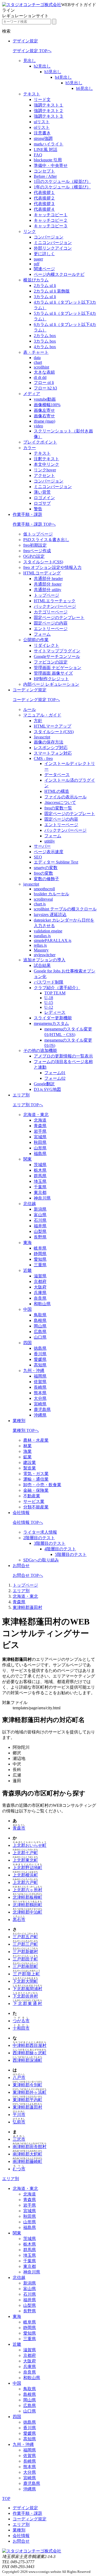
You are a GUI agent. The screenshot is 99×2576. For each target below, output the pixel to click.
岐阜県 (40, 1248)
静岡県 (40, 1254)
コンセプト (44, 171)
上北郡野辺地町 (27, 1868)
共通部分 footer (48, 584)
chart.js (40, 904)
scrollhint (41, 367)
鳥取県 (40, 1315)
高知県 (40, 1365)
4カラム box (45, 347)
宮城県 (40, 1137)
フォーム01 (55, 1073)
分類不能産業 (36, 1507)
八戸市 (19, 2077)
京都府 (40, 1282)
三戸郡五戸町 (25, 1937)
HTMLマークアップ (53, 726)
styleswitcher (45, 955)
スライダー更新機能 (53, 1018)
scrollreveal (43, 899)
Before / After (45, 176)
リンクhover (45, 470)
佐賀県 (40, 1382)
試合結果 (42, 965)
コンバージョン (49, 237)
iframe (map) (44, 421)
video (38, 426)
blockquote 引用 (48, 160)
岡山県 (40, 1326)
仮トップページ (38, 534)
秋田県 (40, 1142)
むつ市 (19, 2169)
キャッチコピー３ (51, 226)
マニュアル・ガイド (42, 715)
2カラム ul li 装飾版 (52, 291)
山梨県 (40, 1231)
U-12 (49, 1007)
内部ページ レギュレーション (51, 684)
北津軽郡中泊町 (27, 1912)
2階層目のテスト (39, 1538)
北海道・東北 (36, 1115)
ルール (30, 709)
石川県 (40, 1220)
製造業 (30, 1468)
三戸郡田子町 (25, 1959)
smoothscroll (44, 889)
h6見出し (84, 88)
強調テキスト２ (49, 111)
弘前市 (19, 2122)
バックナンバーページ (55, 606)
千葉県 (40, 1187)
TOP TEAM (55, 993)
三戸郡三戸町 (25, 1944)
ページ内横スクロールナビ (59, 274)
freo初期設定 (35, 545)
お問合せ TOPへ (28, 1575)
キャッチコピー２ (51, 220)
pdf (37, 264)
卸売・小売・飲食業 (42, 1485)
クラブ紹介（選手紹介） (57, 988)
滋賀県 (40, 1276)
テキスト (32, 94)
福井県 (40, 1226)
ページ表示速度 (49, 852)
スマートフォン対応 (53, 753)
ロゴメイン (44, 498)
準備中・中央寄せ (51, 165)
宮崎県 (40, 1404)
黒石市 (19, 1920)
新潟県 (40, 1209)
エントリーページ (51, 629)
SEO (38, 857)
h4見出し (63, 77)
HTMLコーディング (42, 573)
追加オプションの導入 (44, 960)
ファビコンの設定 (51, 662)
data (37, 358)
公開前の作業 (36, 640)
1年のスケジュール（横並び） (62, 187)
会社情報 (21, 1513)
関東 (27, 1159)
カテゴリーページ (51, 612)
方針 (38, 721)
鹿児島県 (42, 1409)
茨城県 (40, 1165)
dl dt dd (40, 377)
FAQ (38, 155)
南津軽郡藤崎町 (27, 2161)
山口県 (40, 1337)
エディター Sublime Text (56, 862)
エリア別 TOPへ (28, 1105)
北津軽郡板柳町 (27, 1897)
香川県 (40, 1354)
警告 (38, 509)
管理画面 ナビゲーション (58, 668)
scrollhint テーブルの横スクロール (65, 909)
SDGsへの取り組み (41, 1560)
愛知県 (40, 1259)
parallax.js (42, 936)
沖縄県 (40, 1415)
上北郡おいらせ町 (30, 1845)
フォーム (42, 634)
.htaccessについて (60, 802)
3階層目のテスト (50, 1543)
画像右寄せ (44, 416)
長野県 (40, 1237)
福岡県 (40, 1376)
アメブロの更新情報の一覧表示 (63, 1056)
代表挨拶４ (44, 209)
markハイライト (49, 144)
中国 (27, 1309)
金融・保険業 (36, 1490)
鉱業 (27, 1457)
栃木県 (40, 1170)
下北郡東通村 (27, 2004)
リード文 (42, 99)
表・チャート (36, 352)
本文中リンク (46, 464)
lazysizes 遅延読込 (50, 915)
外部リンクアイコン (53, 248)
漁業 (27, 1451)
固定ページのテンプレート (59, 618)
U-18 (49, 998)
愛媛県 (40, 1359)
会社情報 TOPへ (28, 1522)
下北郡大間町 (25, 1981)
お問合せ (21, 1566)
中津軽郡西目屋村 (30, 2045)
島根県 (40, 1320)
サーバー (42, 846)
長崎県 (40, 1387)
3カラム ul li (45, 297)
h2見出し (42, 66)
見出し (30, 61)
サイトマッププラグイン (57, 651)
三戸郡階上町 (26, 1974)
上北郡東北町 (25, 1860)
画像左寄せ (44, 410)
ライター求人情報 (40, 1532)
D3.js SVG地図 (47, 1089)
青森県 (40, 1126)
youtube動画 (45, 399)
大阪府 (40, 1287)
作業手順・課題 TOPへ (34, 524)
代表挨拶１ (44, 192)
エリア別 (21, 1095)
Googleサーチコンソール (57, 656)
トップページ (46, 595)
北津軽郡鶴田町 (27, 1905)
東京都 (40, 1192)
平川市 (19, 2115)
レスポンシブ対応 (51, 748)
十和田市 (21, 2028)
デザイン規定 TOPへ (32, 51)
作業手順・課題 (27, 514)
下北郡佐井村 (25, 1996)
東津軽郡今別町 (27, 2085)
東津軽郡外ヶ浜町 (30, 2092)
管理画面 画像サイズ (53, 673)
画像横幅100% (47, 405)
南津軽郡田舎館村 (30, 2147)
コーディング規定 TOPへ (36, 700)
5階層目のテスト (71, 1554)
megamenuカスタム (51, 1023)
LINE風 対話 (46, 150)
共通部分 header (48, 579)
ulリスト (42, 122)
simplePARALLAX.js (53, 940)
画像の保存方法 (49, 742)
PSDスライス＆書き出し (46, 540)
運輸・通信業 (36, 1479)
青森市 (19, 1828)
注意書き (42, 133)
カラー (30, 448)
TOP (6, 2498)
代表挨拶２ (44, 198)
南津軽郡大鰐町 (27, 2154)
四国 (27, 1343)
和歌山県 (42, 1304)
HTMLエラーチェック (55, 601)
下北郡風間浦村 (27, 1989)
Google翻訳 (44, 1084)
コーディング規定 (30, 690)
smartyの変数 (46, 868)
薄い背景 (42, 492)
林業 (27, 1446)
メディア (32, 394)
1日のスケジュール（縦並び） (62, 181)
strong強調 (43, 138)
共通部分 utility (48, 590)
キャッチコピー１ (51, 215)
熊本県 (40, 1393)
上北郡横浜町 (25, 1875)
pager (38, 259)
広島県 (40, 1332)
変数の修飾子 (46, 879)
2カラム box (45, 336)
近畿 (27, 1270)
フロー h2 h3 (45, 388)
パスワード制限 (49, 982)
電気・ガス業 (36, 1474)
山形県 (40, 1148)
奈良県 (40, 1298)
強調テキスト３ (49, 116)
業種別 (19, 1421)
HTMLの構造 (57, 791)
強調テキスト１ (49, 105)
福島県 (40, 1154)
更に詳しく (44, 254)
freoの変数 (43, 873)
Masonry (41, 950)
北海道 (40, 1120)
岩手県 (40, 1131)
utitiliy (50, 841)
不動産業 (32, 1496)
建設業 (30, 1462)
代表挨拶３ (44, 204)
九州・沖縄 (34, 1371)
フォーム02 (55, 1078)
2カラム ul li (45, 286)
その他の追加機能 (40, 1050)
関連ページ (44, 269)
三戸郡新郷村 (25, 1952)
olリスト (42, 127)
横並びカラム (36, 280)
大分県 (40, 1398)
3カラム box (45, 341)
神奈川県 (42, 1198)
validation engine (48, 931)
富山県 (40, 1215)
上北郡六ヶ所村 (27, 1890)
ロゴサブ (42, 503)
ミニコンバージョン (53, 243)
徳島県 (40, 1348)
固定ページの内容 (51, 623)
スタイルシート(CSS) (43, 562)
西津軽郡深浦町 (27, 2060)
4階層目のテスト (60, 1549)
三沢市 (19, 2139)
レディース (55, 1012)
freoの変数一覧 (58, 808)
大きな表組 (44, 372)
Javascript (42, 737)
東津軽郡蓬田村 (27, 1607)
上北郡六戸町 (25, 1882)
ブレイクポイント (40, 442)
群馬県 (40, 1176)
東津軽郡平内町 (27, 2100)
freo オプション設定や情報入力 (52, 567)
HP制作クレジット (51, 679)
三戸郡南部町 (25, 1966)
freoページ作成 (37, 551)
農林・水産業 (36, 1440)
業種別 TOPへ (26, 1430)
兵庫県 (40, 1293)
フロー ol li (44, 382)
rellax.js (40, 945)
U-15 (49, 1002)
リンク (30, 231)
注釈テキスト (46, 459)
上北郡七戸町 (25, 1853)
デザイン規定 (25, 41)
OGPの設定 (34, 556)
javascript (31, 884)
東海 (27, 1243)
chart (38, 362)
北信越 (30, 1204)
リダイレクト (46, 645)
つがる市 (21, 2021)
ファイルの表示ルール (65, 797)
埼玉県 (40, 1181)
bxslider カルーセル (51, 894)
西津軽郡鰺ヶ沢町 (30, 2053)
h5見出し (74, 83)
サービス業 (34, 1501)
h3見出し (53, 72)
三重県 (40, 1265)
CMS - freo (43, 758)
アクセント (44, 475)
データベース (57, 775)
